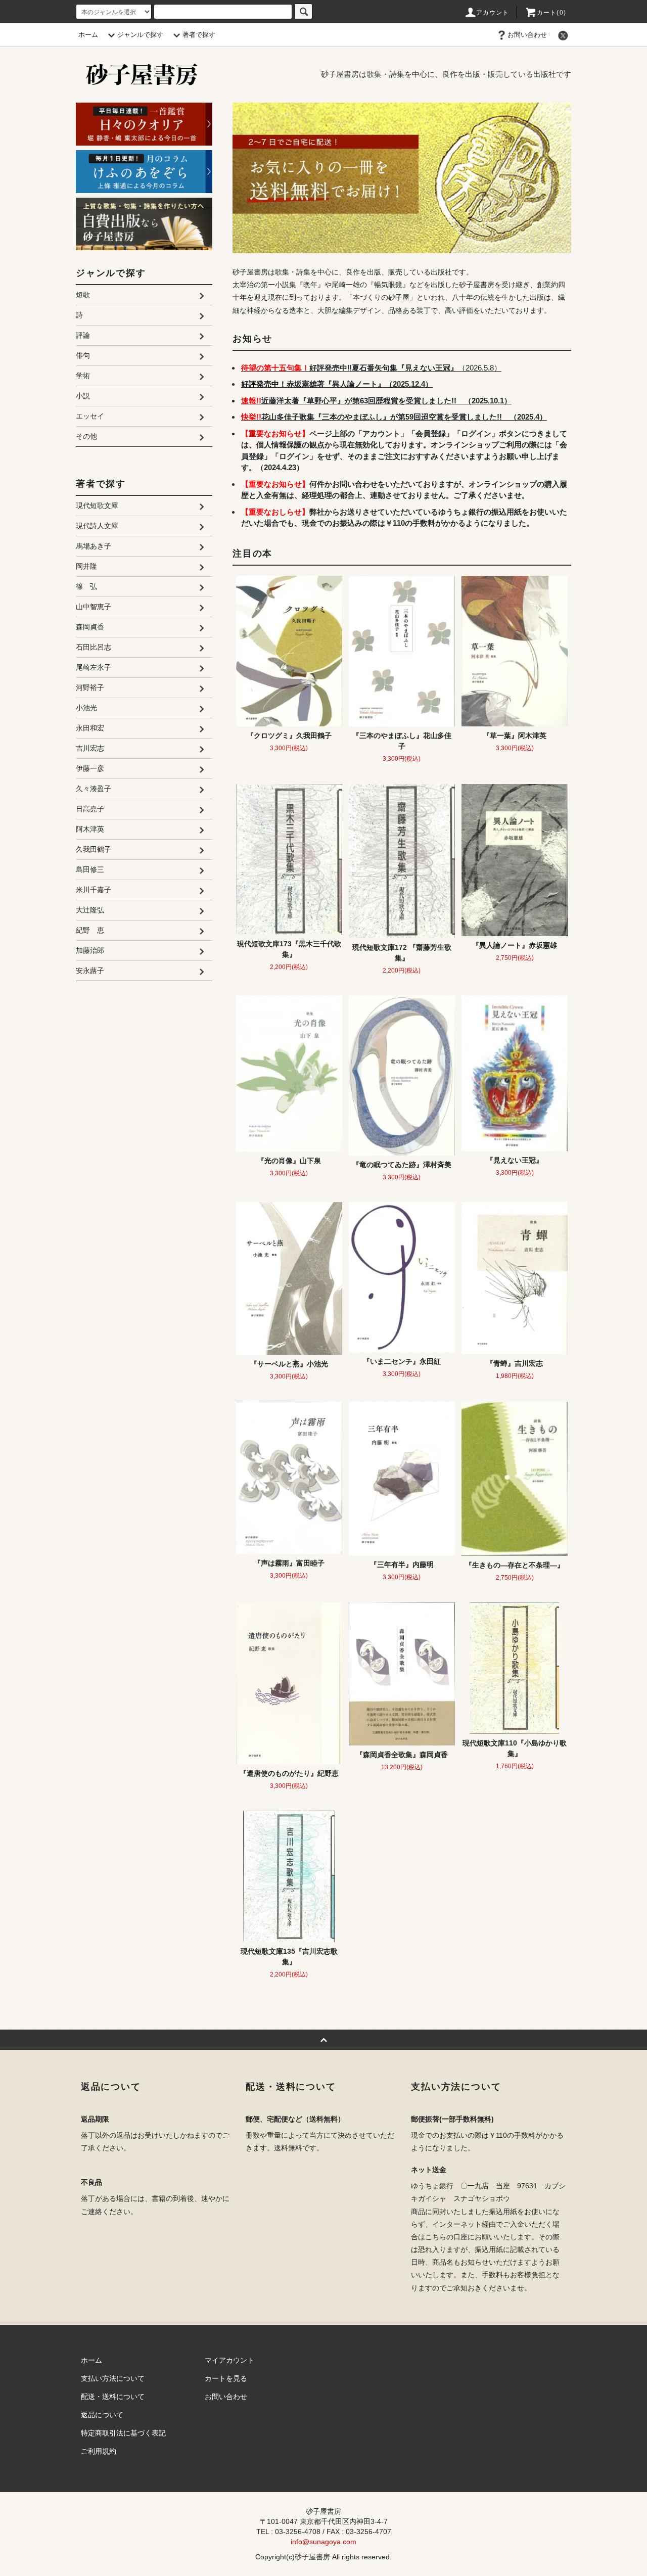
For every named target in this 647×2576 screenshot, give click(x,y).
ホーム (88, 35)
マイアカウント (229, 2360)
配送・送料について (113, 2397)
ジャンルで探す (140, 35)
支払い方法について (113, 2378)
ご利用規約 (99, 2451)
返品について (102, 2415)
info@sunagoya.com (323, 2542)
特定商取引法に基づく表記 (123, 2433)
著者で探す (199, 35)
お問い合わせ (527, 35)
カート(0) (551, 13)
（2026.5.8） (371, 368)
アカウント (493, 13)
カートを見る (226, 2378)
